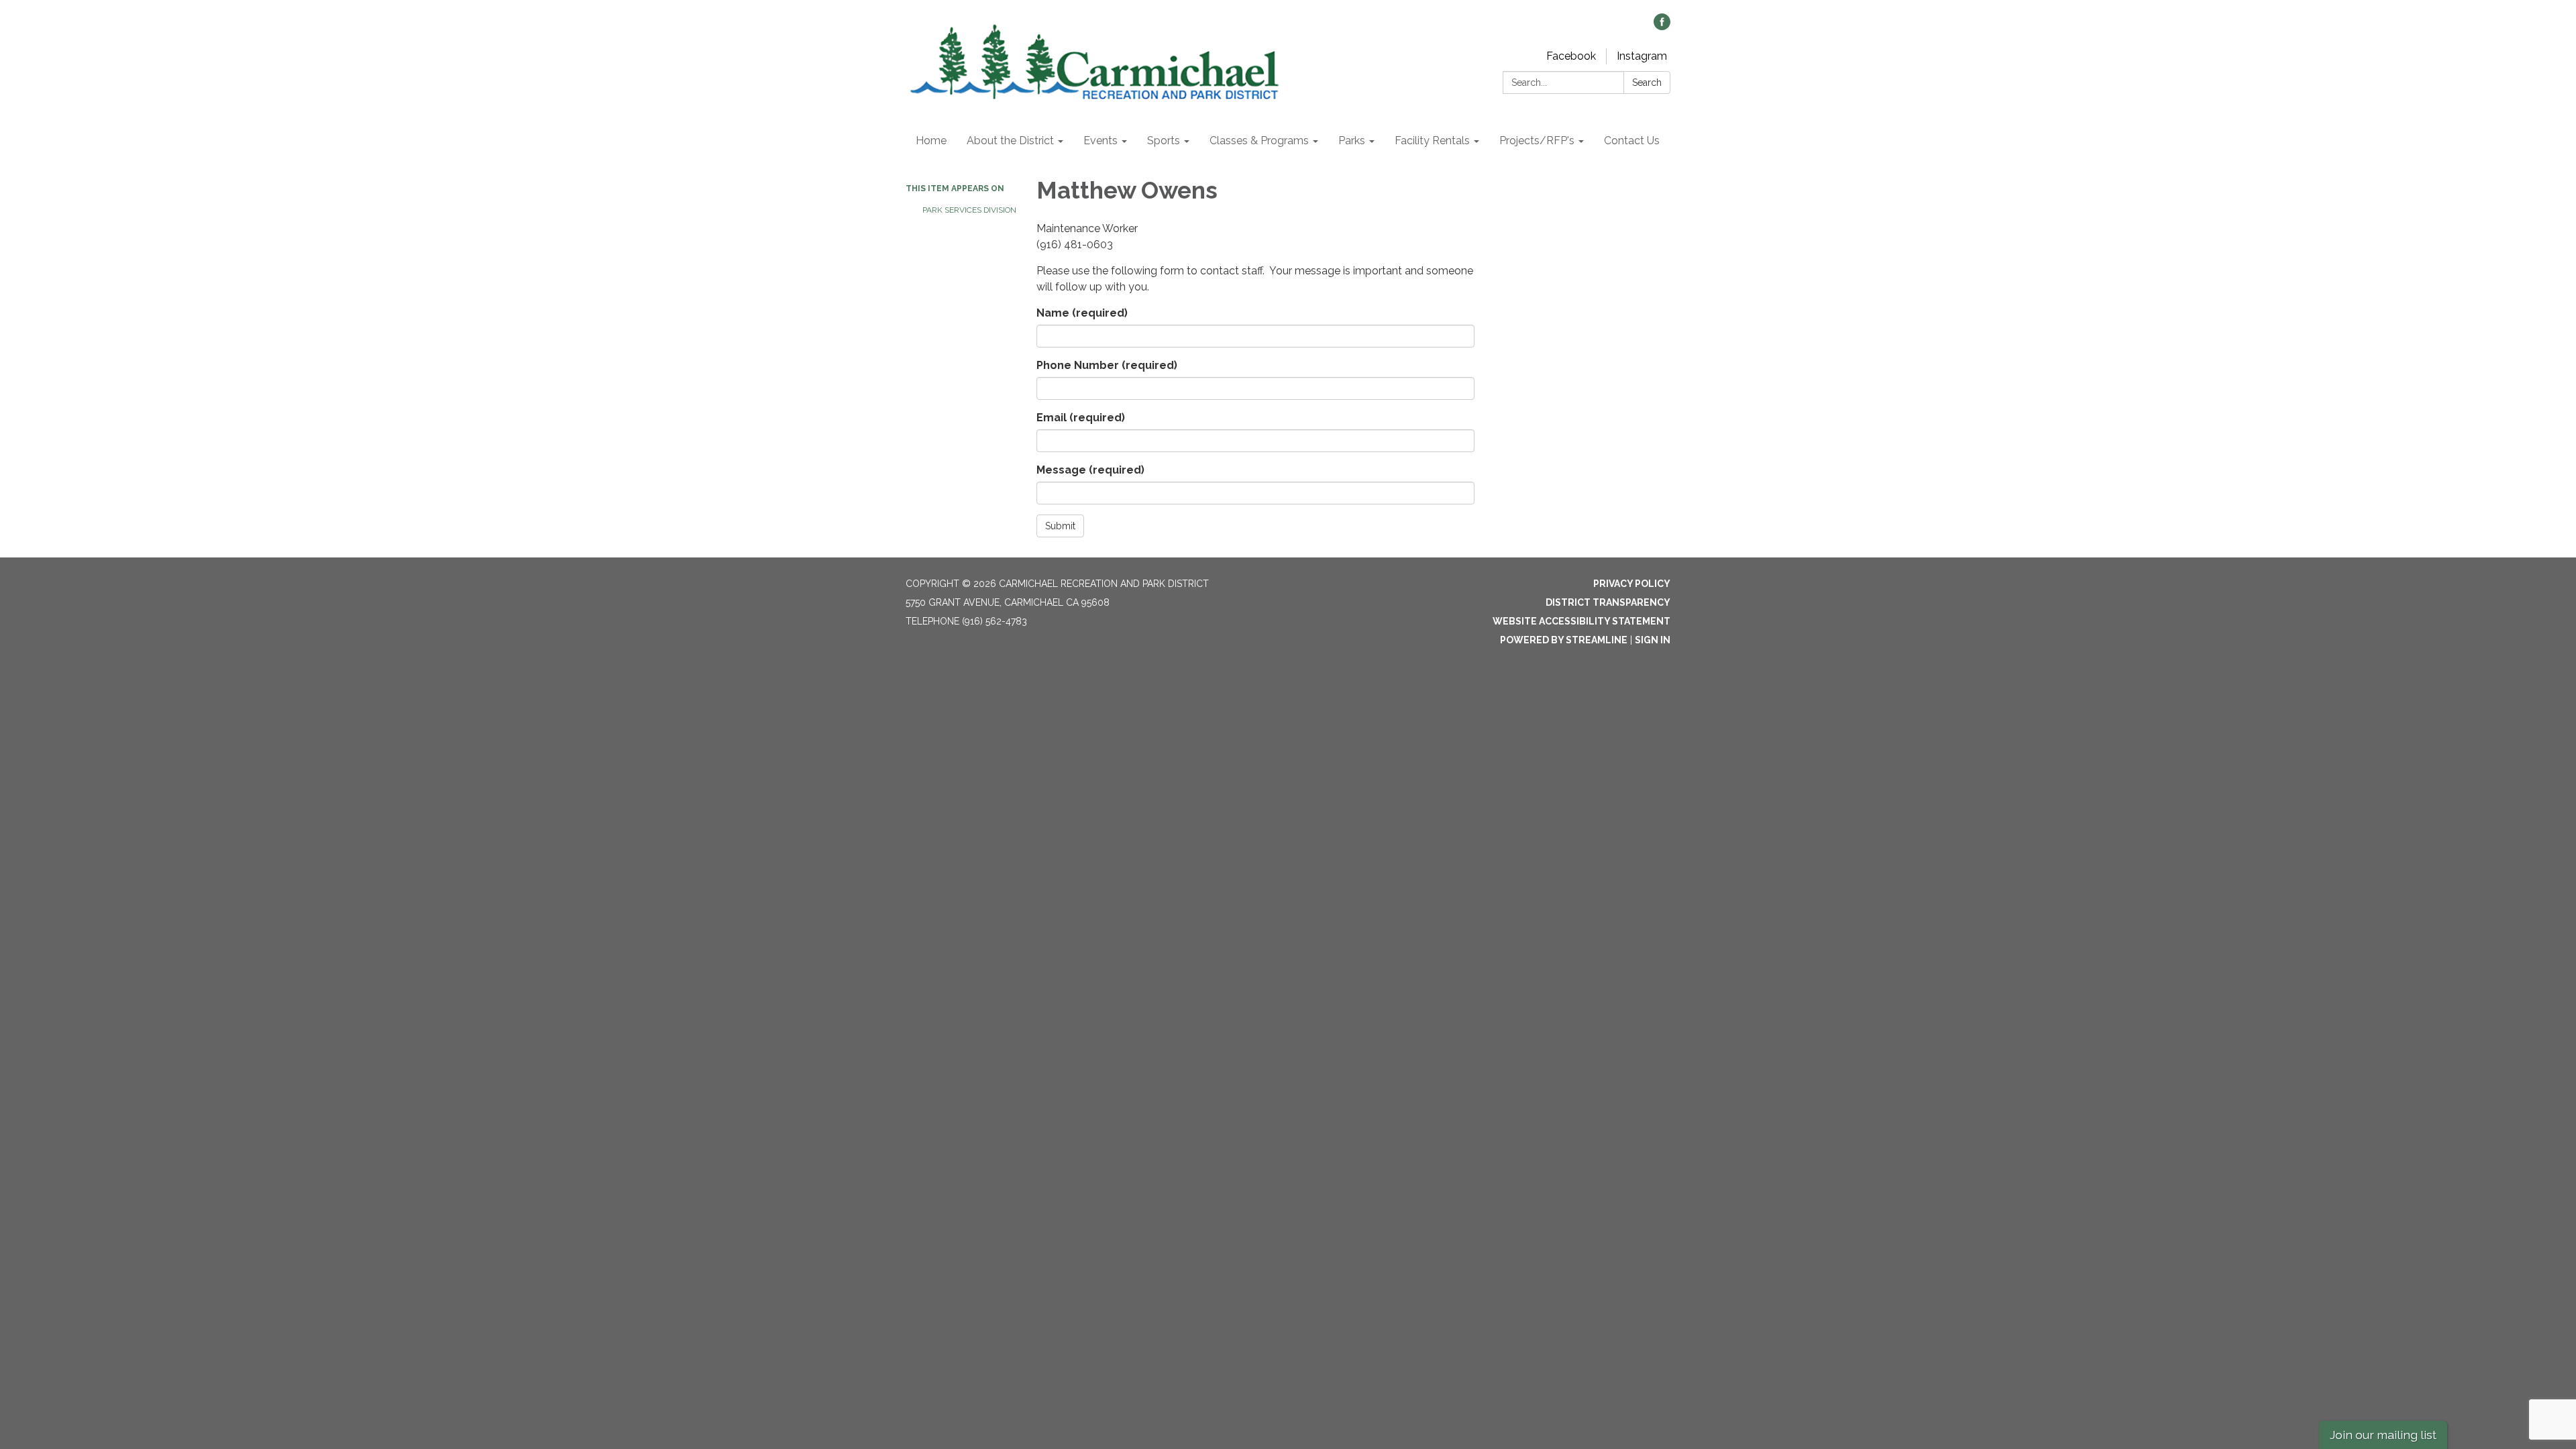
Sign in (1653, 640)
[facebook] (1662, 26)
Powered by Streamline (1564, 640)
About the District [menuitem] (1010, 141)
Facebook (1571, 56)
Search (1647, 83)
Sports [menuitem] (1164, 141)
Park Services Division (969, 210)
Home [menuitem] (931, 141)
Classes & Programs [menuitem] (1259, 141)
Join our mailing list (2383, 1435)
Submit (1060, 526)
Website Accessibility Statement (1581, 621)
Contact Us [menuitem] (1632, 141)
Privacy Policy (1632, 584)
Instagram (1642, 56)
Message (1090, 470)
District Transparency (1608, 602)
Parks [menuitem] (1352, 141)
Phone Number (1107, 365)
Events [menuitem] (1101, 141)
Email (1081, 418)
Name (1082, 313)
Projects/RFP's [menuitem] (1537, 141)
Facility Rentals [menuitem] (1432, 141)
